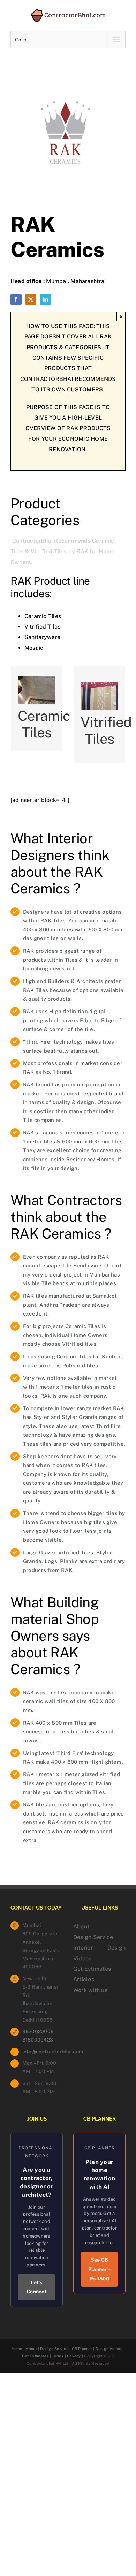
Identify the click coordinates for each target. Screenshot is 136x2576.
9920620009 (38, 2031)
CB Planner (82, 2349)
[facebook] (16, 299)
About (81, 1926)
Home (17, 2349)
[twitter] (31, 299)
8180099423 (38, 2040)
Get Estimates (92, 1969)
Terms (58, 2356)
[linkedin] (45, 299)
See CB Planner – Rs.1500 (99, 2269)
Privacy (74, 2356)
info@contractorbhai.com (43, 2052)
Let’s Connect (37, 2287)
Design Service (93, 1937)
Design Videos (109, 2349)
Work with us (90, 1990)
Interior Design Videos (99, 1953)
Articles (84, 1979)
